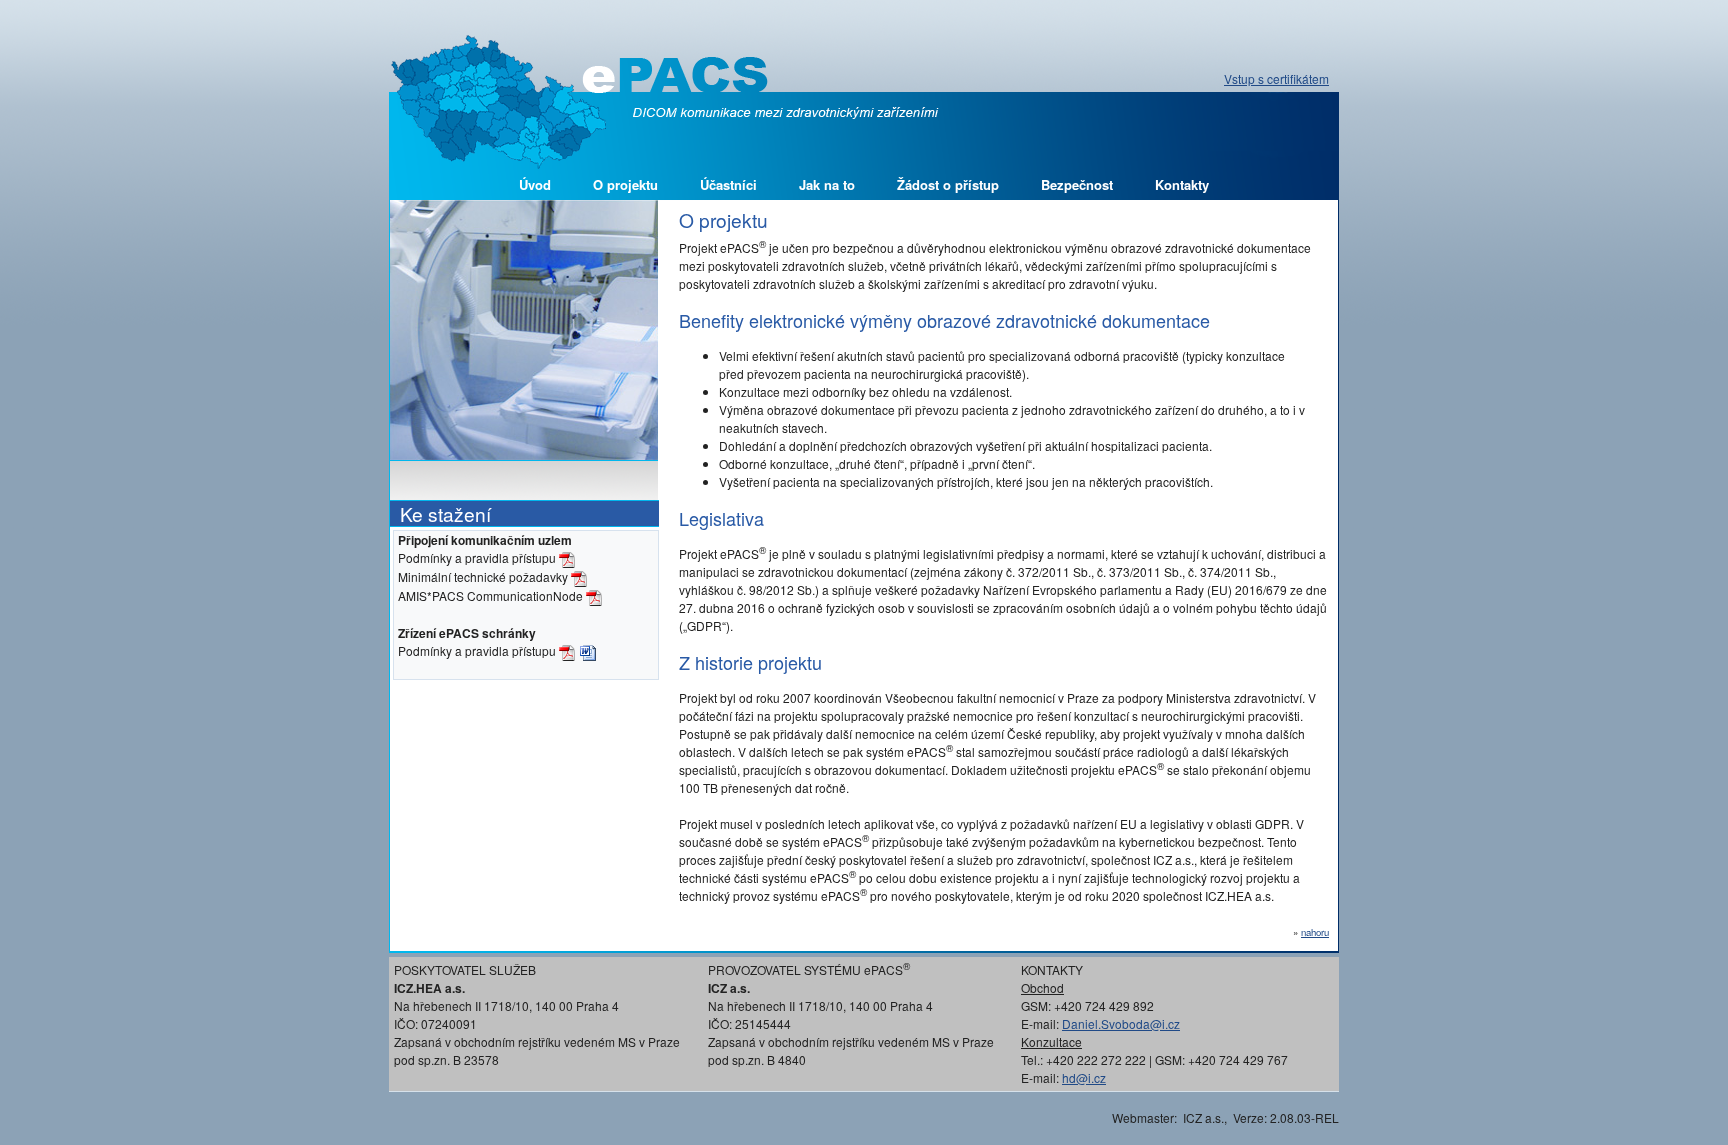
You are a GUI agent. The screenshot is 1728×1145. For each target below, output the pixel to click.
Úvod (535, 184)
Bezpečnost (1077, 184)
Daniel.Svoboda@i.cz (1121, 1023)
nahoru (1315, 932)
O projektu (625, 184)
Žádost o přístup (948, 184)
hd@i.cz (1084, 1077)
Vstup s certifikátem (1276, 78)
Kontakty (1182, 184)
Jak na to (827, 184)
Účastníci (728, 184)
